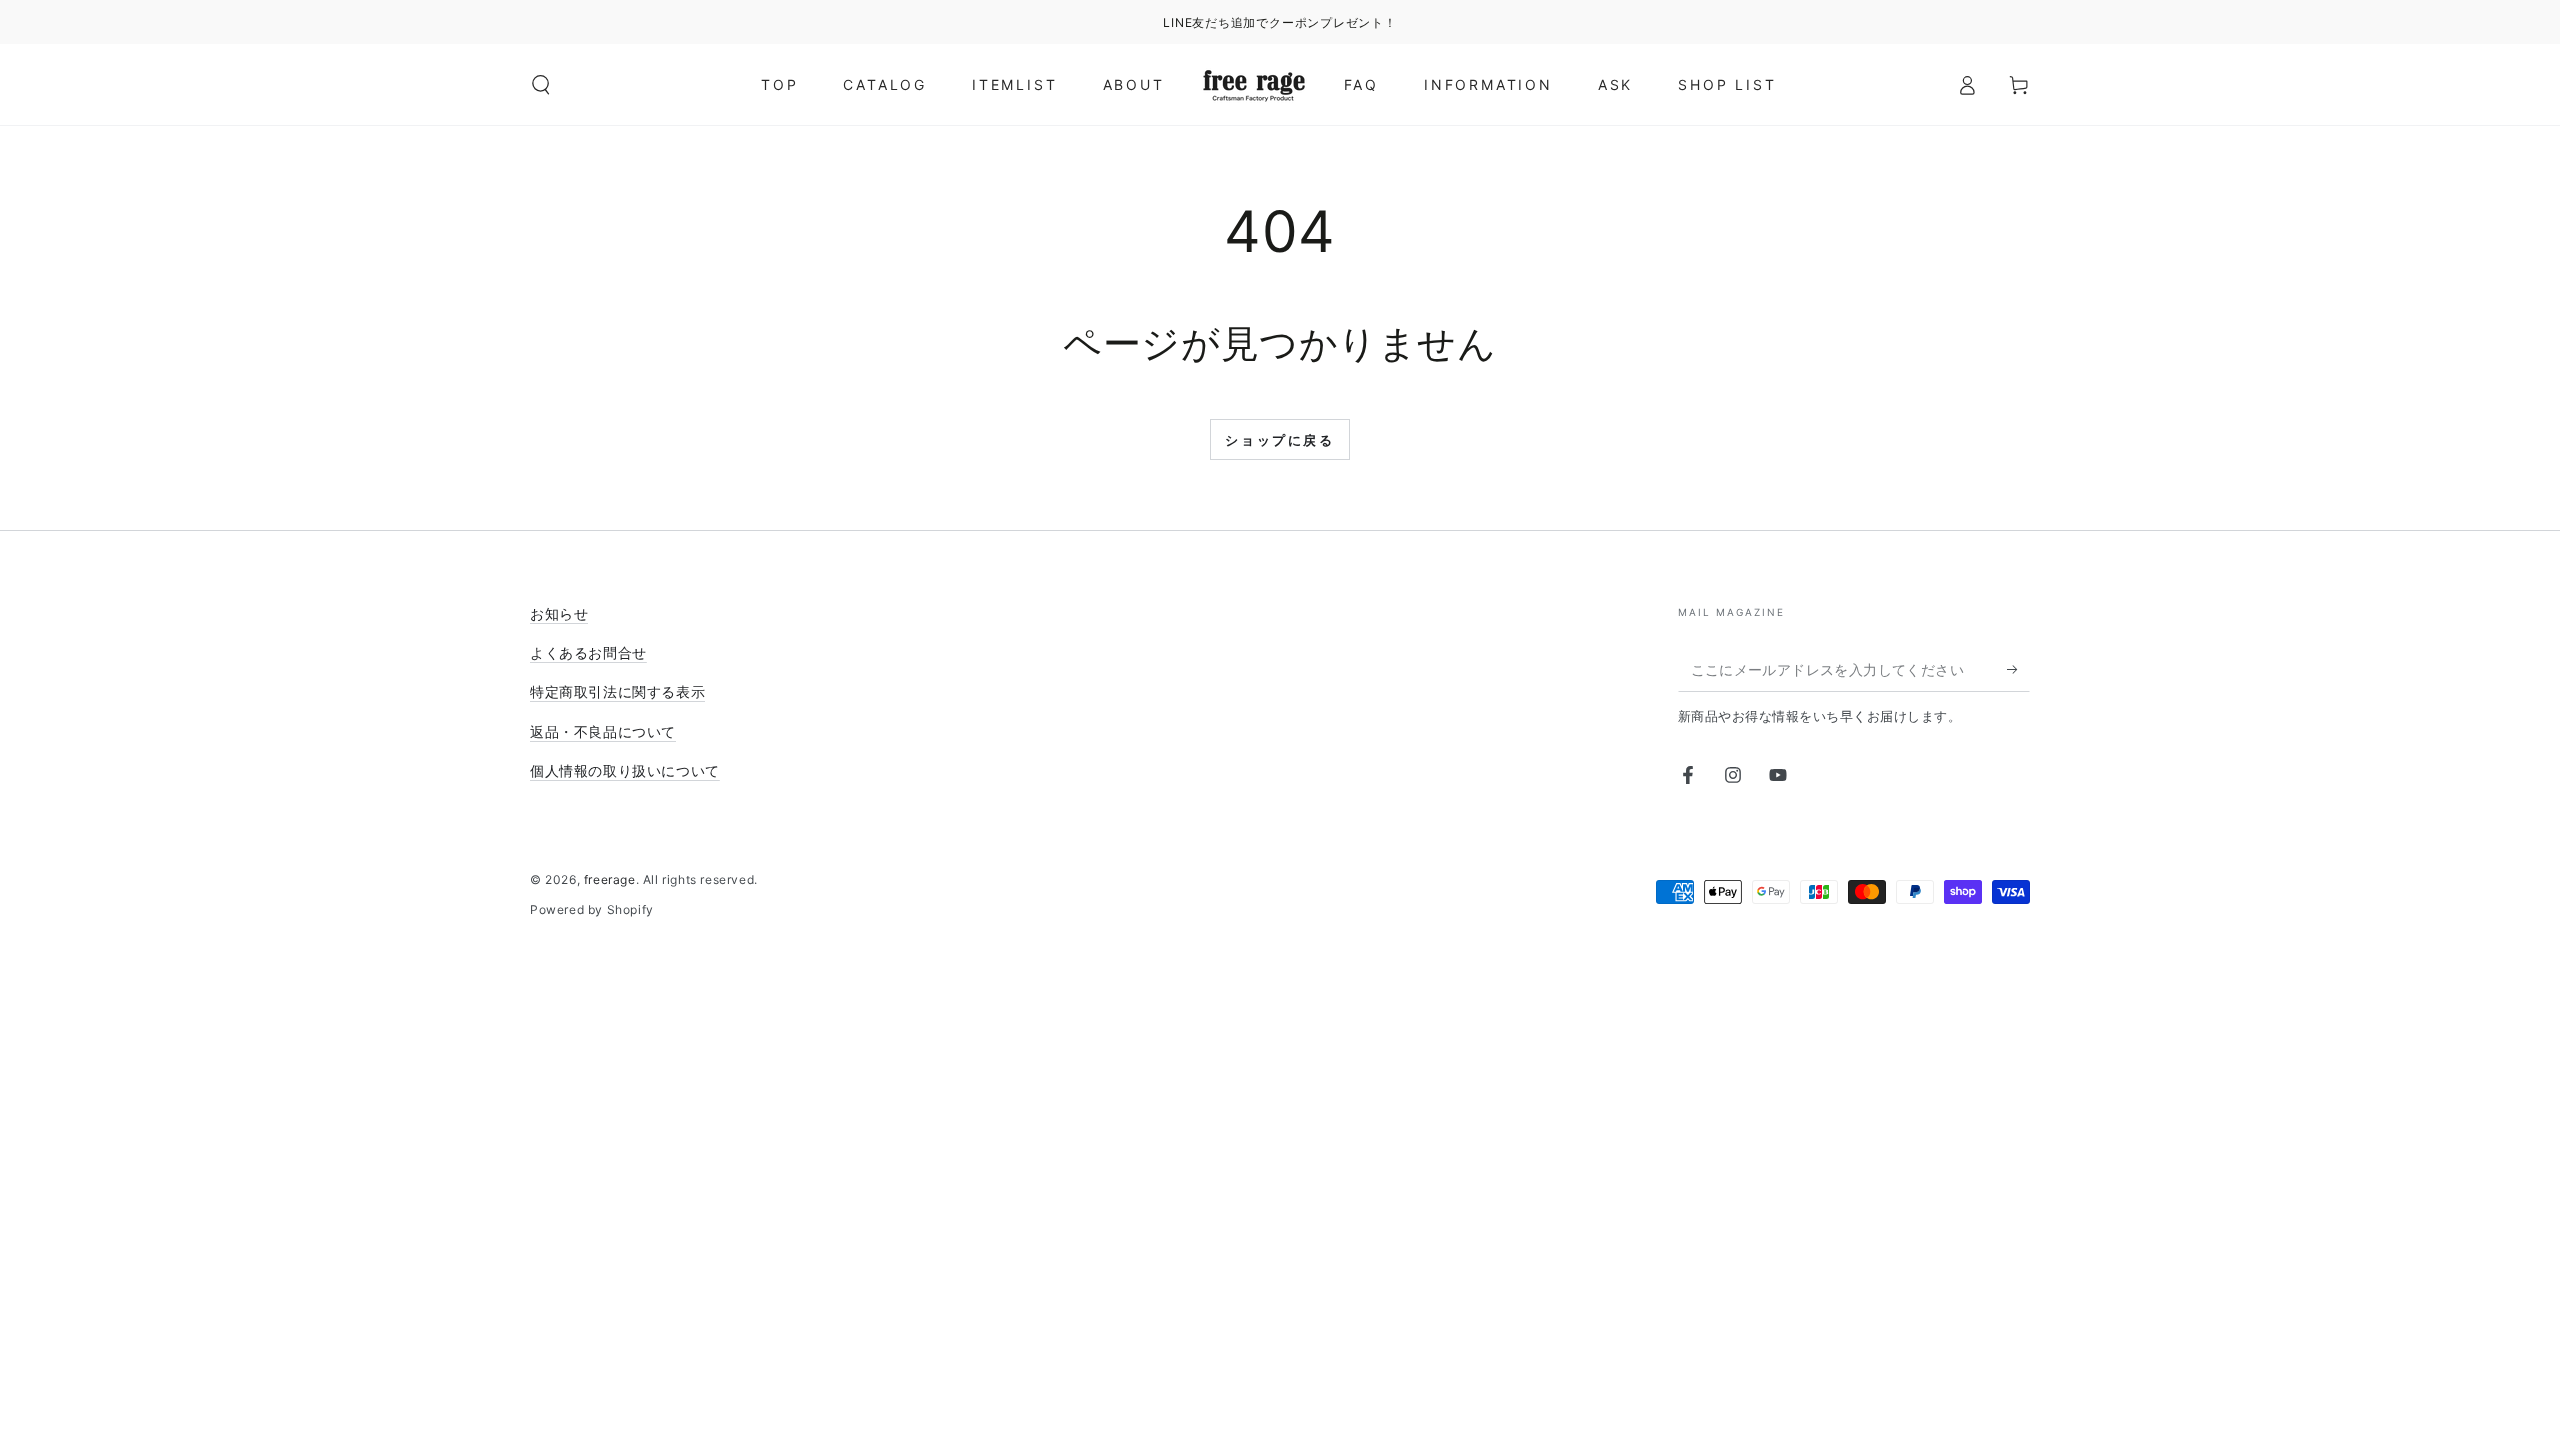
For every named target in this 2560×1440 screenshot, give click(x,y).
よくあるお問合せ (588, 652)
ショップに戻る (1279, 440)
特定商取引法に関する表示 (617, 691)
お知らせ (559, 613)
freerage (610, 879)
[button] (541, 85)
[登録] (2018, 669)
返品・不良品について (603, 731)
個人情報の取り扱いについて (625, 770)
